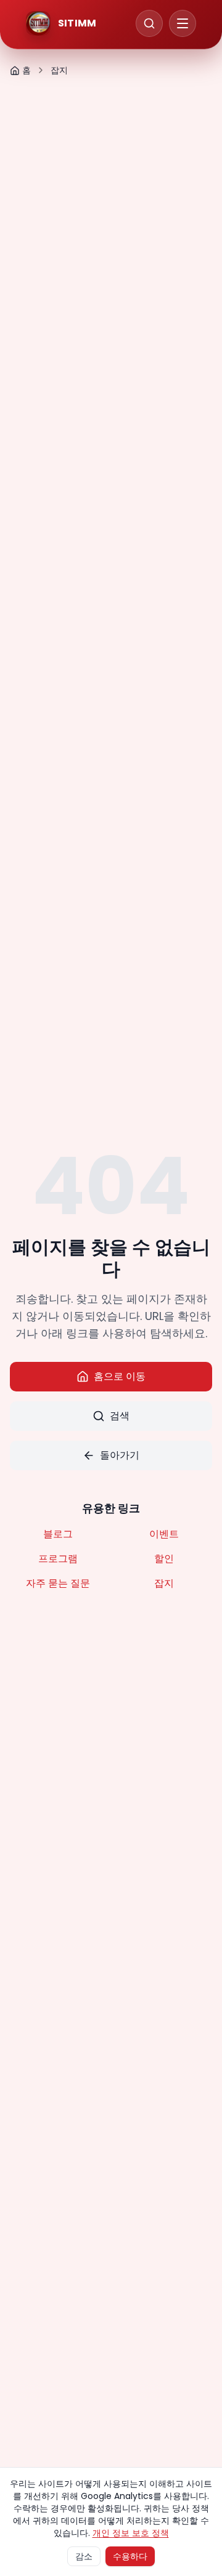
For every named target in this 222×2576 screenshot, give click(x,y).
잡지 (164, 1583)
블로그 (58, 1534)
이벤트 (164, 1534)
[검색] (149, 23)
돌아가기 (120, 1455)
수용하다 (130, 2556)
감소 (84, 2556)
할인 (164, 1559)
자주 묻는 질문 (58, 1583)
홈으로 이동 (120, 1376)
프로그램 (58, 1559)
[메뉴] (183, 23)
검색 (120, 1416)
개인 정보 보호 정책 (131, 2533)
